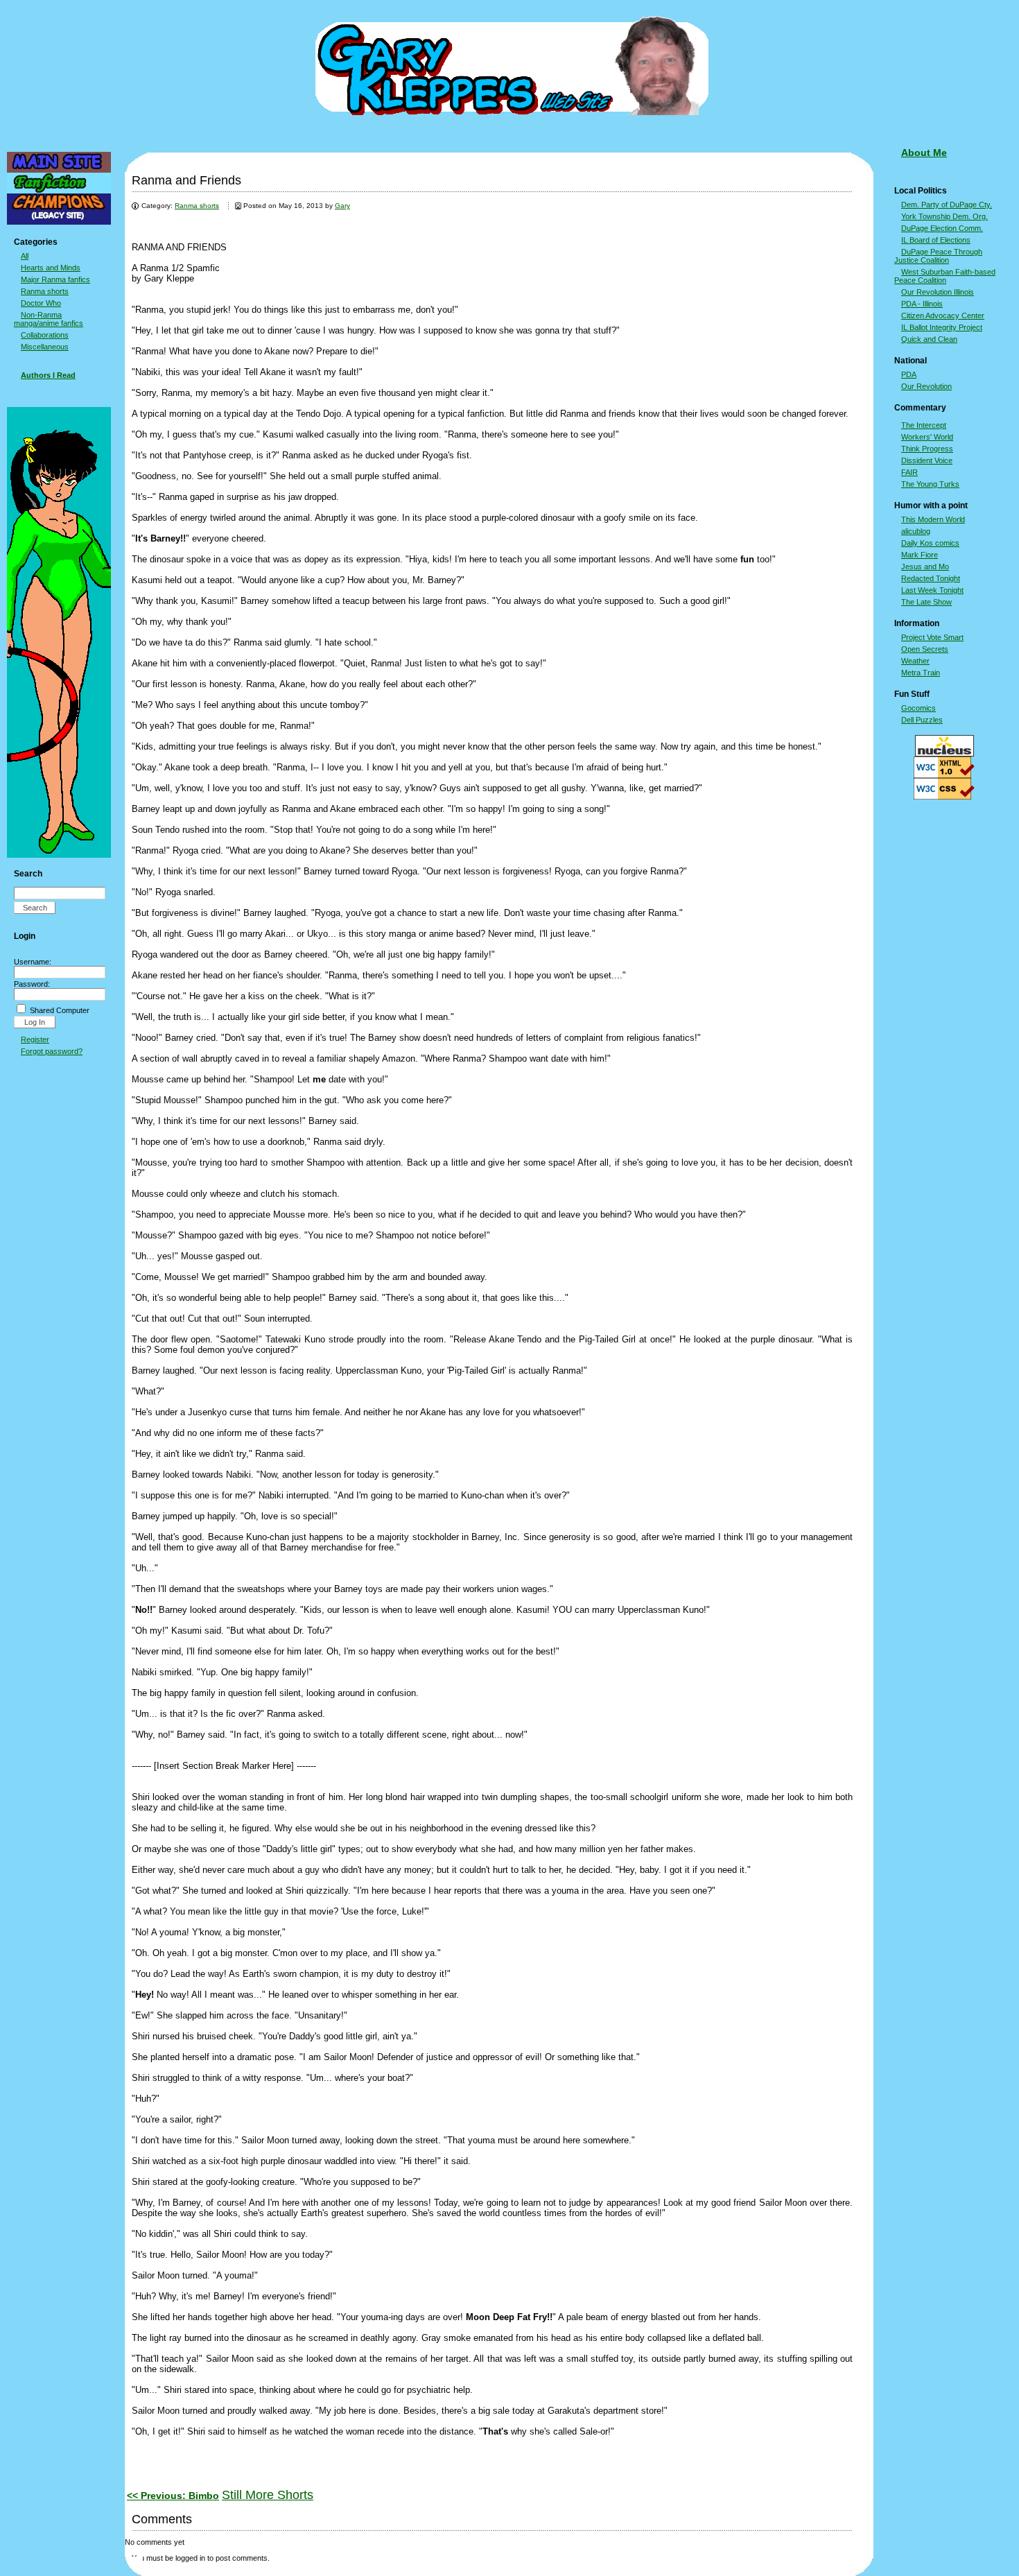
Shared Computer (60, 1010)
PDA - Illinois (922, 304)
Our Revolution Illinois (938, 292)
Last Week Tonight (932, 590)
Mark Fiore (920, 555)
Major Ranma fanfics (55, 279)
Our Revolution (926, 386)
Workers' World (927, 437)
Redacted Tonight (931, 578)
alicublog (916, 531)
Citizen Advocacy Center (943, 315)
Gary (342, 206)
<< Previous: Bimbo (173, 2496)
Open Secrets (925, 649)
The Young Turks (930, 484)
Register (35, 1039)
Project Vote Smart (932, 637)
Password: (32, 984)
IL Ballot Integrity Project (942, 327)
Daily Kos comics (930, 543)
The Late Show (926, 602)
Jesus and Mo (925, 567)
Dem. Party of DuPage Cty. (947, 205)
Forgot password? (52, 1051)
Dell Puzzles (922, 720)
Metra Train (921, 673)
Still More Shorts (268, 2495)
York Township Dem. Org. (944, 216)
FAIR (909, 472)
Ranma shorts (45, 291)
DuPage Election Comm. (942, 228)
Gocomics (918, 708)
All (25, 256)
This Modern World (933, 519)
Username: (33, 962)
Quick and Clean (929, 339)
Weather (915, 661)
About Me (924, 153)
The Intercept (924, 425)
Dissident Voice (927, 460)
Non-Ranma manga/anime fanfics (49, 319)
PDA (909, 374)
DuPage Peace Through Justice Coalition (938, 256)
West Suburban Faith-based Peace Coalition (945, 276)
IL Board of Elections (936, 240)
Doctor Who (41, 303)
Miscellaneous (45, 347)
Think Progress (927, 449)
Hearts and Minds (51, 268)
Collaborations (45, 335)
